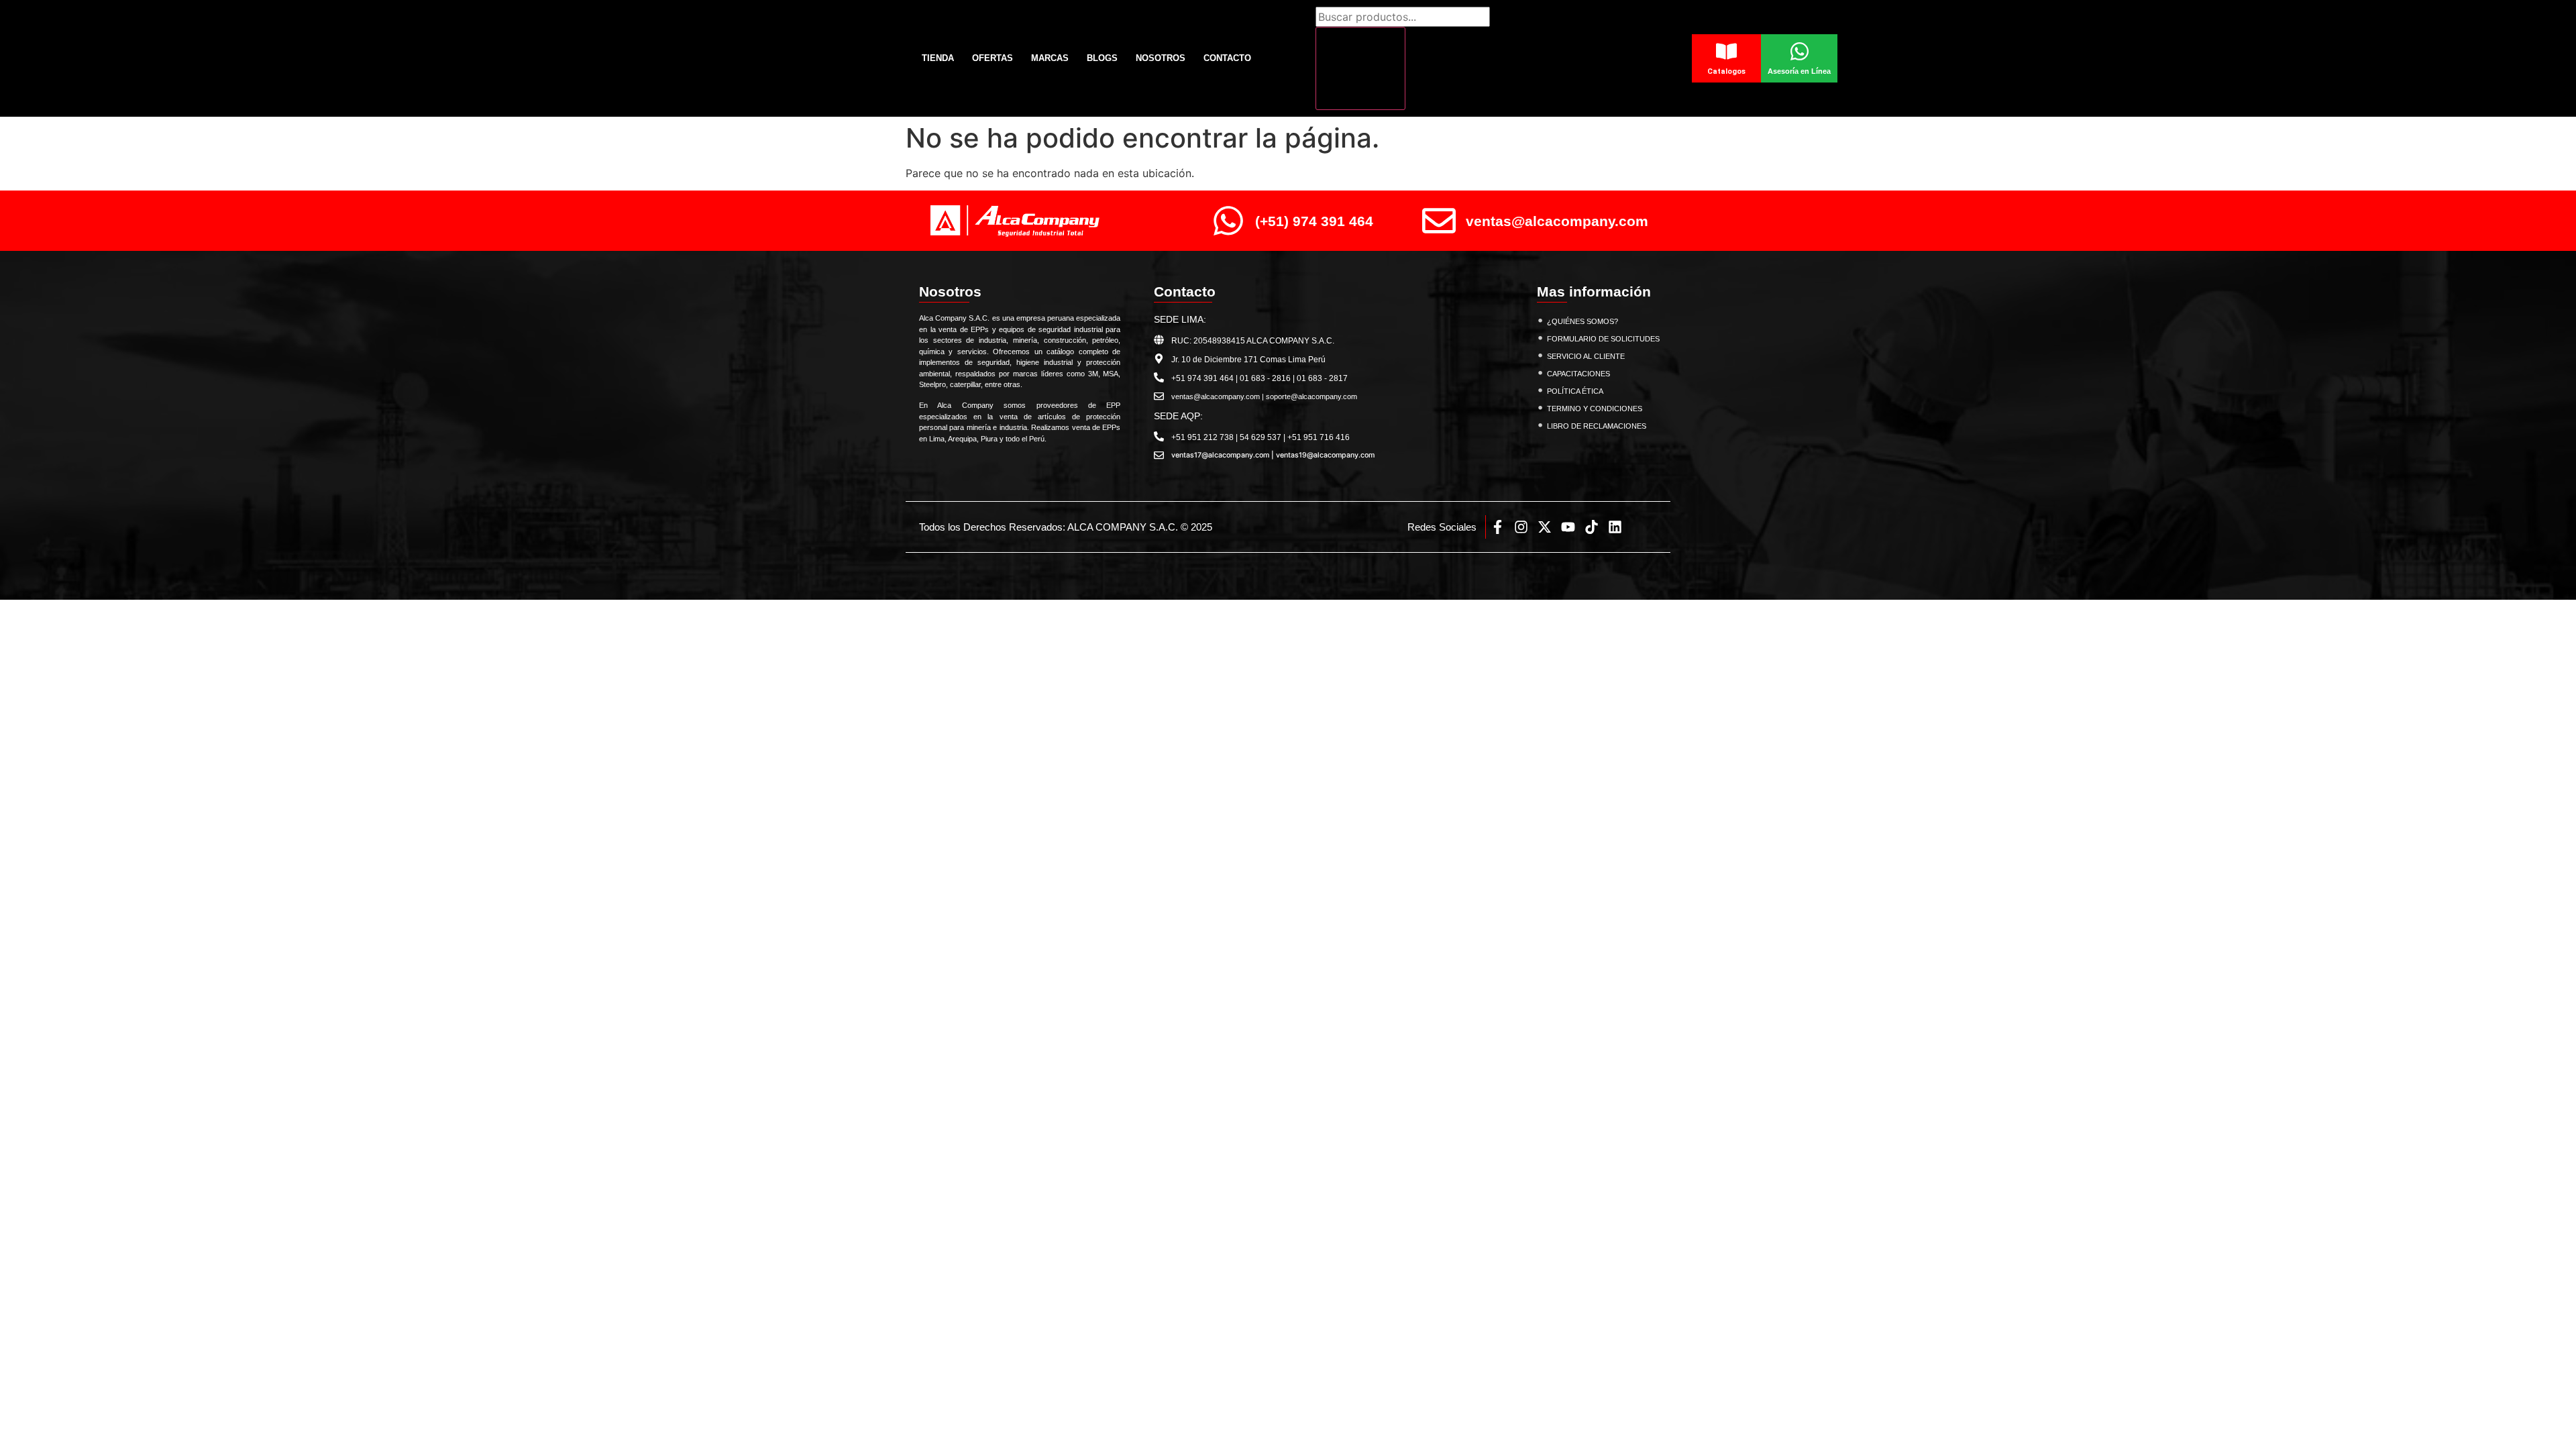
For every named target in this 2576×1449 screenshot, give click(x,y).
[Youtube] (1568, 527)
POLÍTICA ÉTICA (1575, 391)
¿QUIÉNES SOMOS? (1582, 321)
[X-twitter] (1545, 527)
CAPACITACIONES (1578, 374)
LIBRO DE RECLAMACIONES (1597, 426)
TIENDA (938, 58)
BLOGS (1102, 58)
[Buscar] (1360, 68)
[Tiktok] (1592, 527)
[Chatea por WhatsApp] (2543, 1409)
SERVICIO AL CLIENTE (1586, 356)
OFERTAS (992, 58)
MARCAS (1050, 58)
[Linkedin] (1615, 527)
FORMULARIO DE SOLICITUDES (1603, 339)
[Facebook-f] (1498, 527)
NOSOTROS (1161, 58)
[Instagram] (1521, 527)
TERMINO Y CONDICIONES (1595, 409)
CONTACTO (1227, 58)
